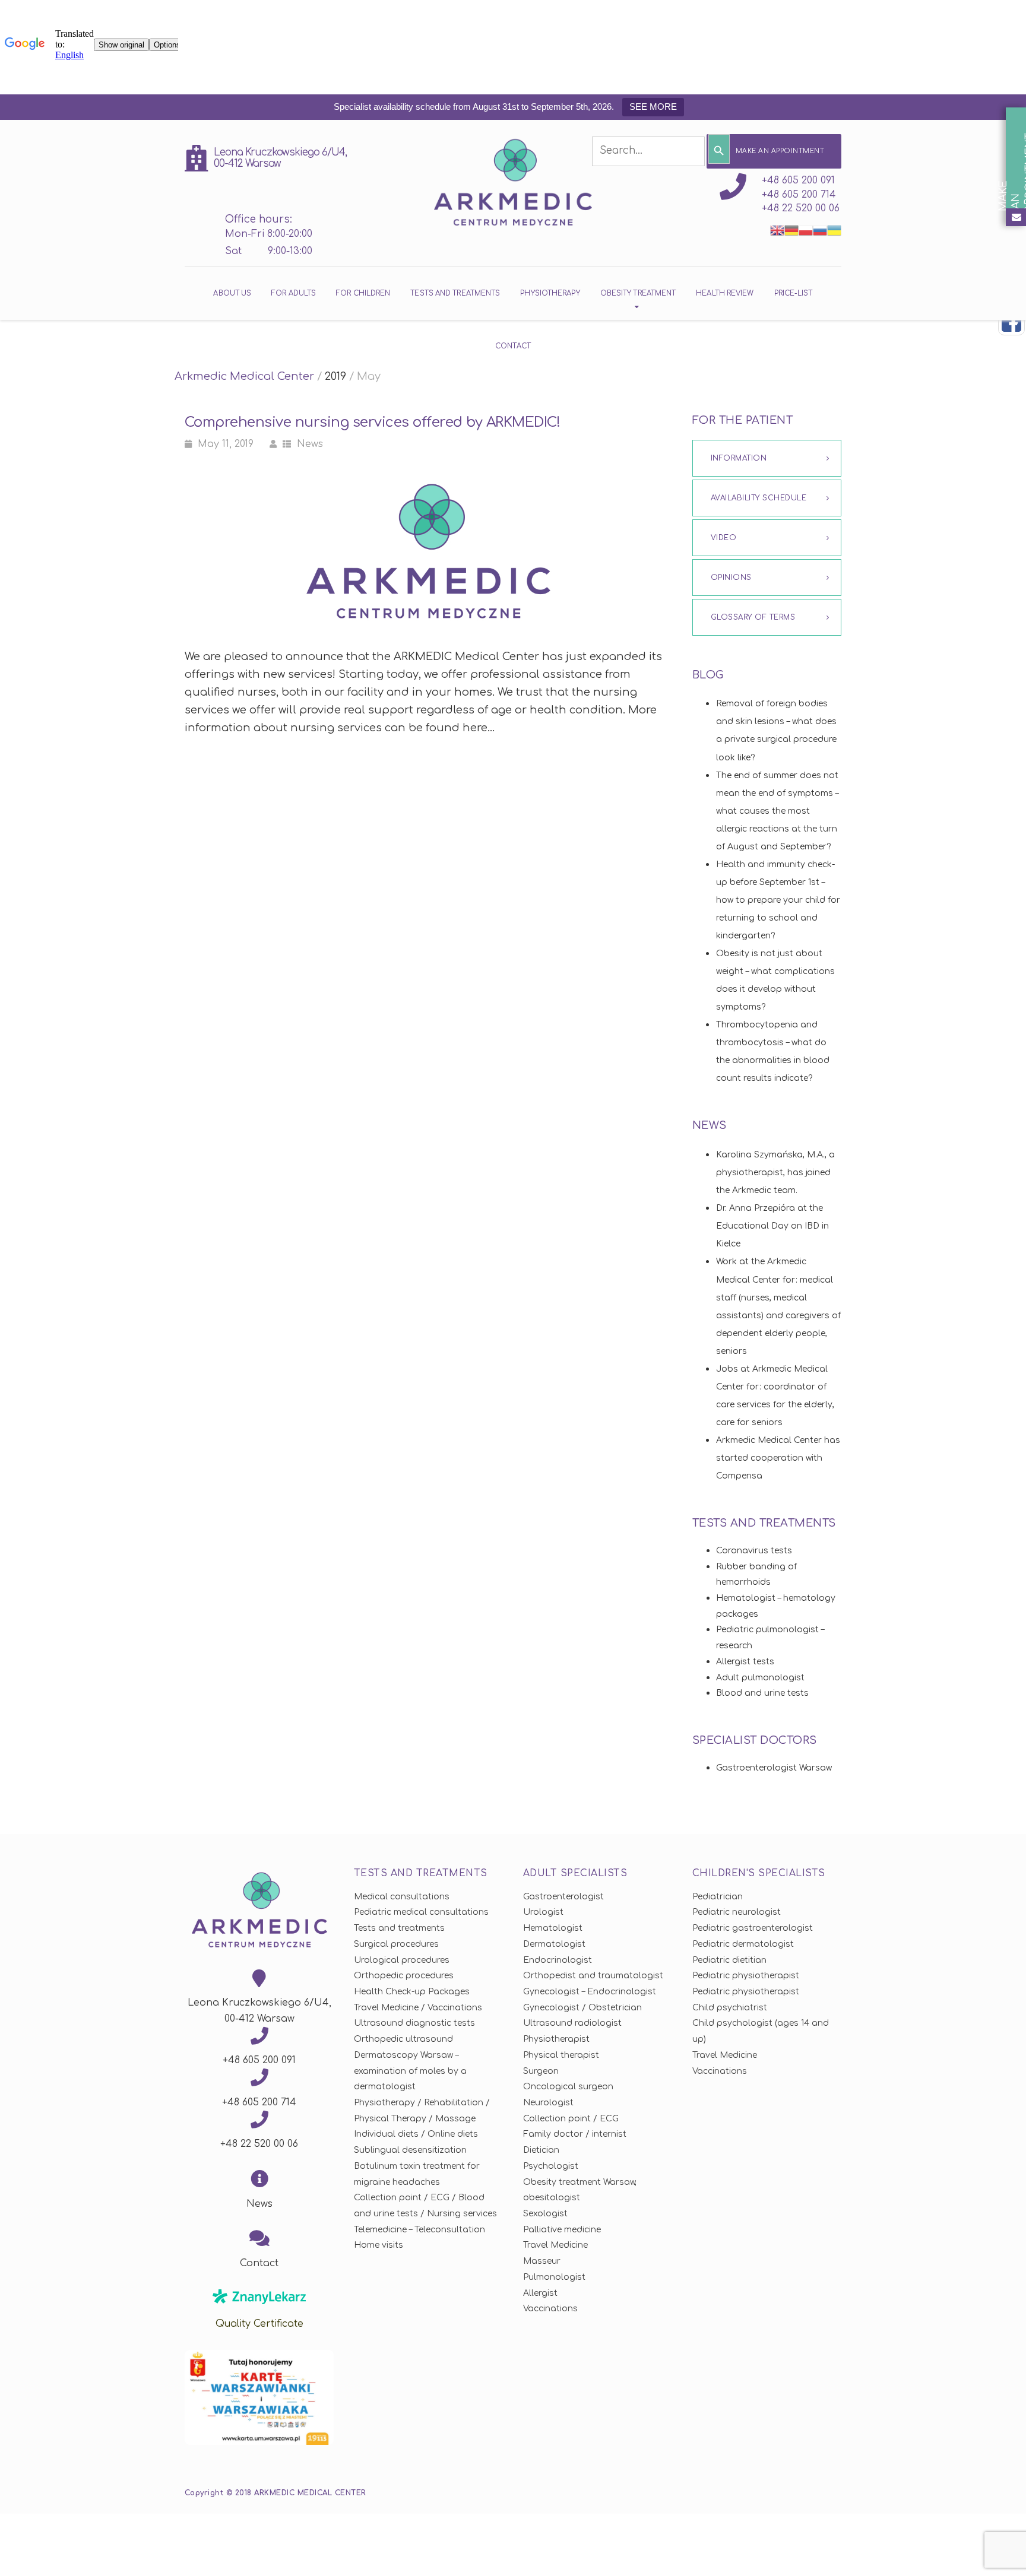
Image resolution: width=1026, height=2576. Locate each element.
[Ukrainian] (834, 230)
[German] (791, 230)
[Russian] (820, 230)
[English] (777, 230)
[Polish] (806, 230)
